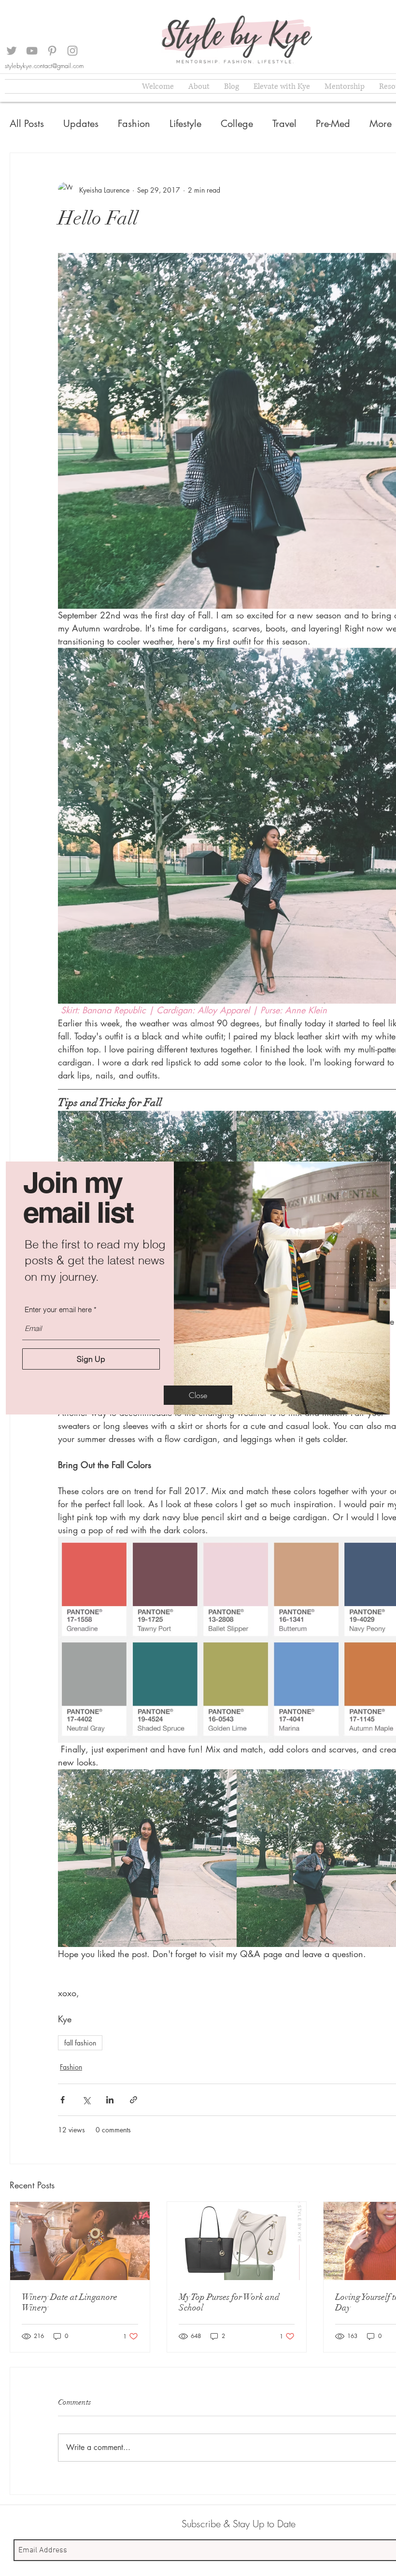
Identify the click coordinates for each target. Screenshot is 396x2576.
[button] (198, 1395)
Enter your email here (58, 1309)
